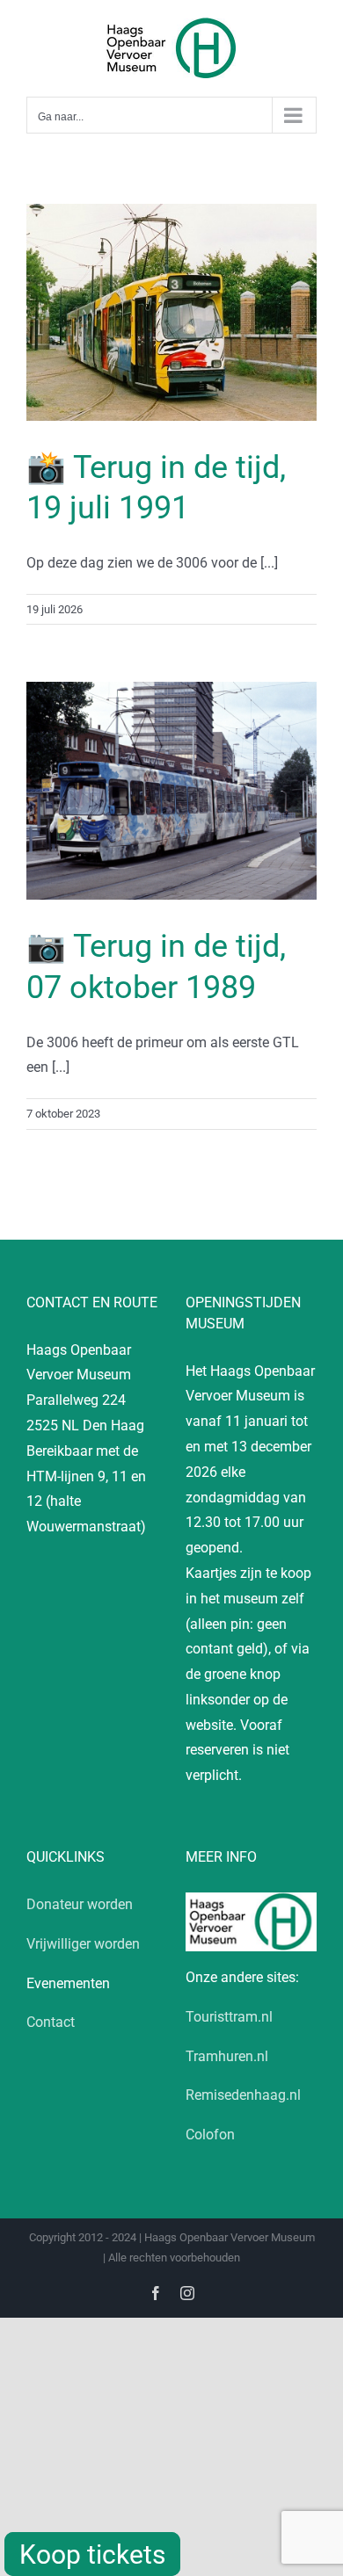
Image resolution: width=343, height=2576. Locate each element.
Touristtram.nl (229, 2017)
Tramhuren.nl (227, 2056)
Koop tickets (92, 2554)
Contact (51, 2022)
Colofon (210, 2135)
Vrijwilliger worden (83, 1944)
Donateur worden (80, 1904)
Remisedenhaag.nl (243, 2095)
